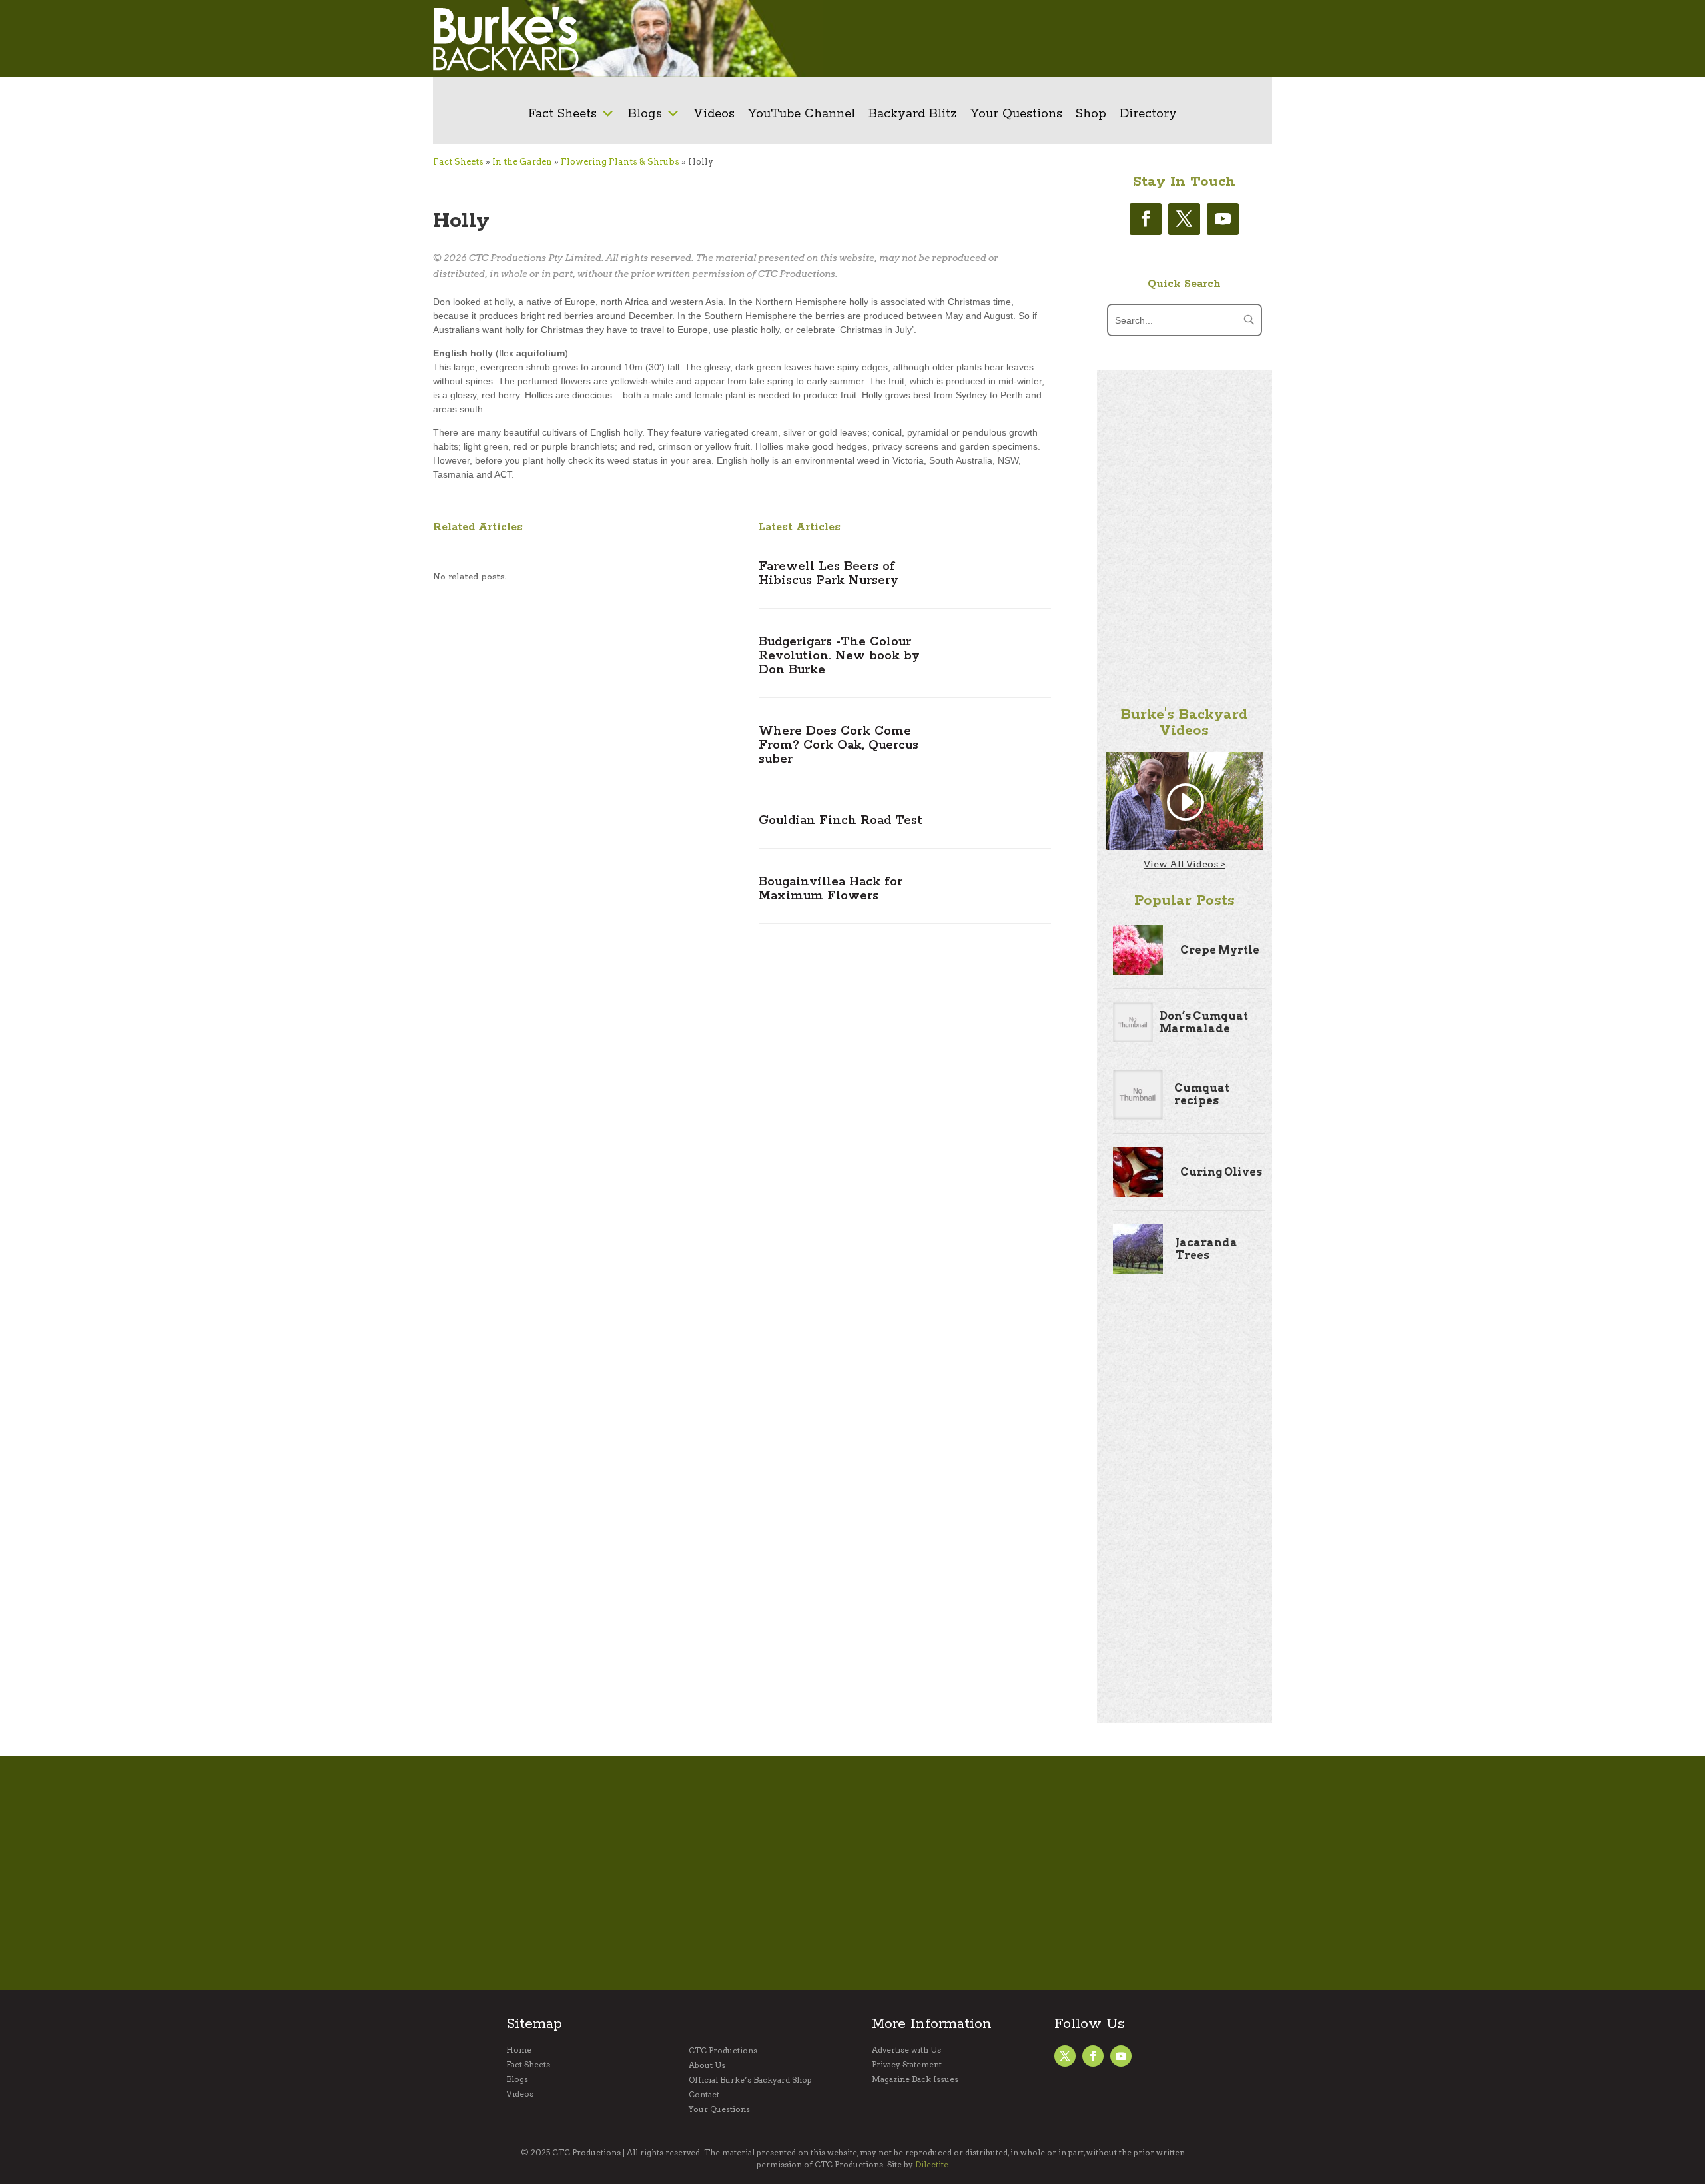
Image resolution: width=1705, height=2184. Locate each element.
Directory (1148, 114)
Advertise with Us (906, 2050)
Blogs (645, 114)
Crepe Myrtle (1220, 950)
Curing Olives (1221, 1172)
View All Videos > (1185, 864)
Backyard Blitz (913, 114)
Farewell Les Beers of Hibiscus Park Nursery (829, 574)
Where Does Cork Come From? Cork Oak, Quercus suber (839, 745)
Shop (1091, 114)
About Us (707, 2065)
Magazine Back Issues (915, 2079)
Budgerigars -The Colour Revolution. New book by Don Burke (839, 656)
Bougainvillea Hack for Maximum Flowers (831, 889)
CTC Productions (723, 2051)
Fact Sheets (562, 114)
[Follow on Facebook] (1146, 219)
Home (519, 2050)
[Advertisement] (1056, 39)
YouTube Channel (802, 114)
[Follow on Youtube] (1223, 219)
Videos (714, 114)
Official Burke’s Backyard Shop (750, 2080)
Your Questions (1016, 114)
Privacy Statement (907, 2065)
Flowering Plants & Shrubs (620, 162)
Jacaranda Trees (1206, 1249)
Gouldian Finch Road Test (841, 821)
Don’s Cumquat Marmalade (1204, 1022)
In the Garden (522, 162)
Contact (704, 2095)
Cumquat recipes (1202, 1094)
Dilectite (932, 2164)
